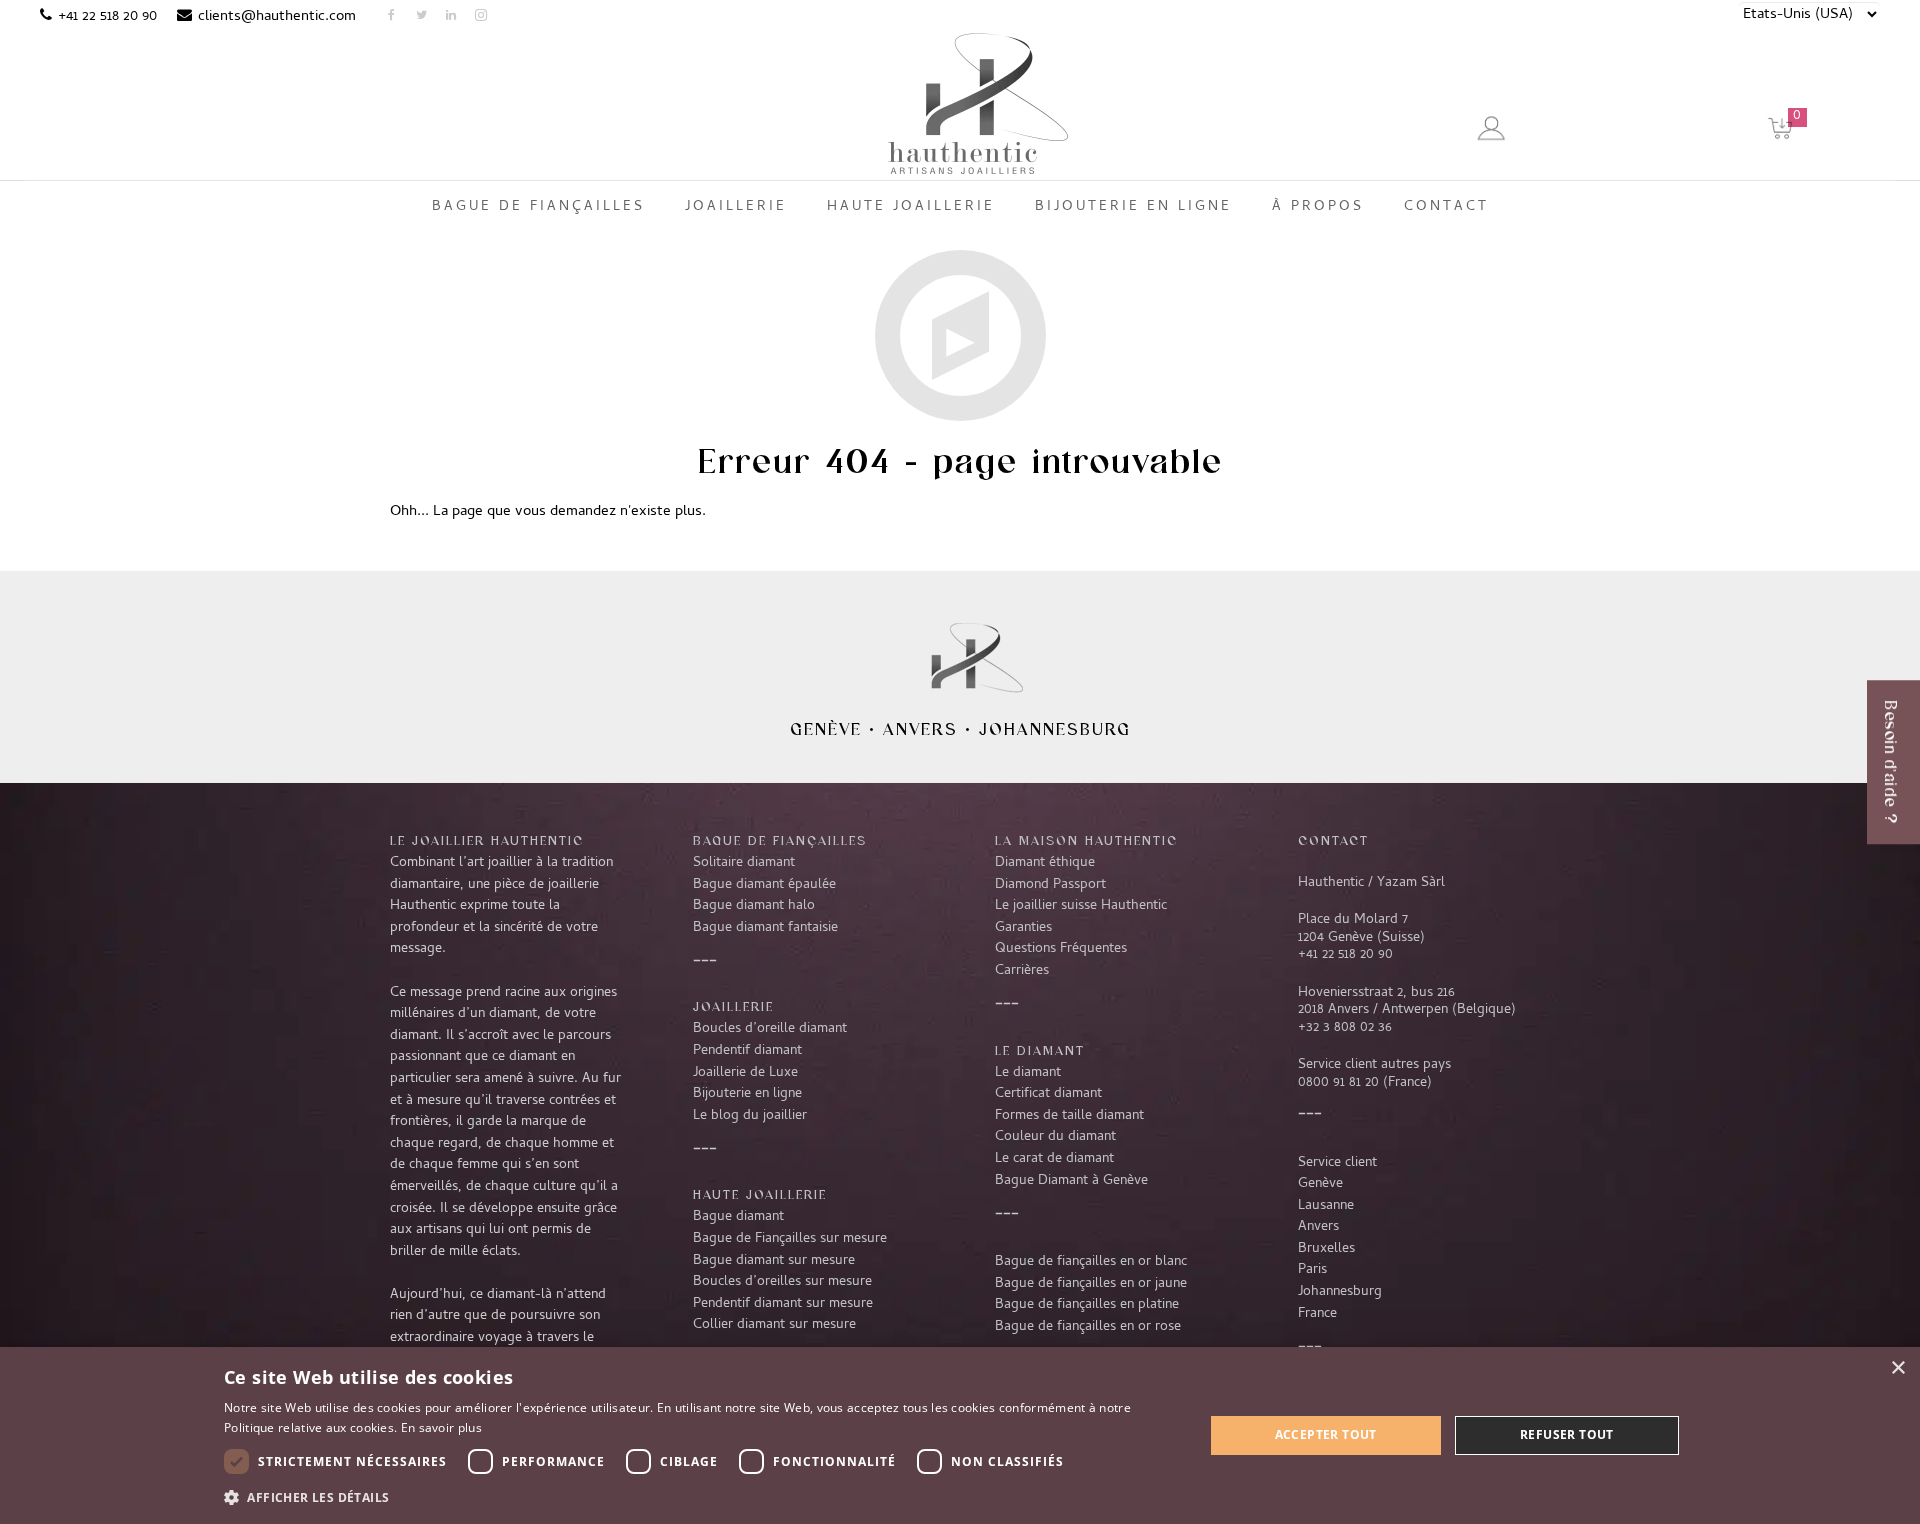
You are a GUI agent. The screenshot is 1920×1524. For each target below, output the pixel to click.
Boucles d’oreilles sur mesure (782, 1282)
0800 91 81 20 (1338, 1083)
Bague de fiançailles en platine (1087, 1305)
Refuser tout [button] (1567, 1434)
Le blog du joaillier (750, 1116)
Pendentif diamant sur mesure (783, 1304)
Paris (1312, 1270)
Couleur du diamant (1055, 1137)
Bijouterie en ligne (747, 1094)
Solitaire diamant (744, 863)
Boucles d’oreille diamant (770, 1029)
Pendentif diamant (747, 1051)
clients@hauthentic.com (277, 17)
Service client (1337, 1163)
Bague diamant (738, 1217)
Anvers (920, 729)
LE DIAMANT (1040, 1050)
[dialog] (960, 1435)
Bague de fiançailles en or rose (1088, 1327)
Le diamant (1028, 1073)
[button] (699, 1497)
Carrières (1022, 971)
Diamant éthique (1045, 863)
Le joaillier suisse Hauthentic (1081, 906)
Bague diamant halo (754, 906)
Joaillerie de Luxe (745, 1073)
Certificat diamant (1048, 1094)
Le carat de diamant (1054, 1159)
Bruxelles (1326, 1249)
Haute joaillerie (760, 1194)
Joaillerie (733, 1006)
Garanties (1023, 928)
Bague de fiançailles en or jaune (1091, 1284)
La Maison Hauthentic (1086, 840)
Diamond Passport (1050, 885)
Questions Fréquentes (1061, 949)
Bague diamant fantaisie (765, 928)
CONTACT (1333, 840)
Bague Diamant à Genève (1071, 1181)
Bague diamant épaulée (764, 885)
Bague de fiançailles (780, 840)
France (1317, 1314)
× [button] (1897, 1368)
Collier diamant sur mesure (774, 1325)
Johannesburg (1055, 729)
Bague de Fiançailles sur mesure (790, 1239)
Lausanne (1326, 1206)
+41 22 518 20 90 (107, 17)
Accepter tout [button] (1326, 1434)
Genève (826, 729)
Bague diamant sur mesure (774, 1261)
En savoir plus (441, 1427)
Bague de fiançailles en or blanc (1091, 1262)
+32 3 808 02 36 (1345, 1028)
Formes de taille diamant (1069, 1116)
